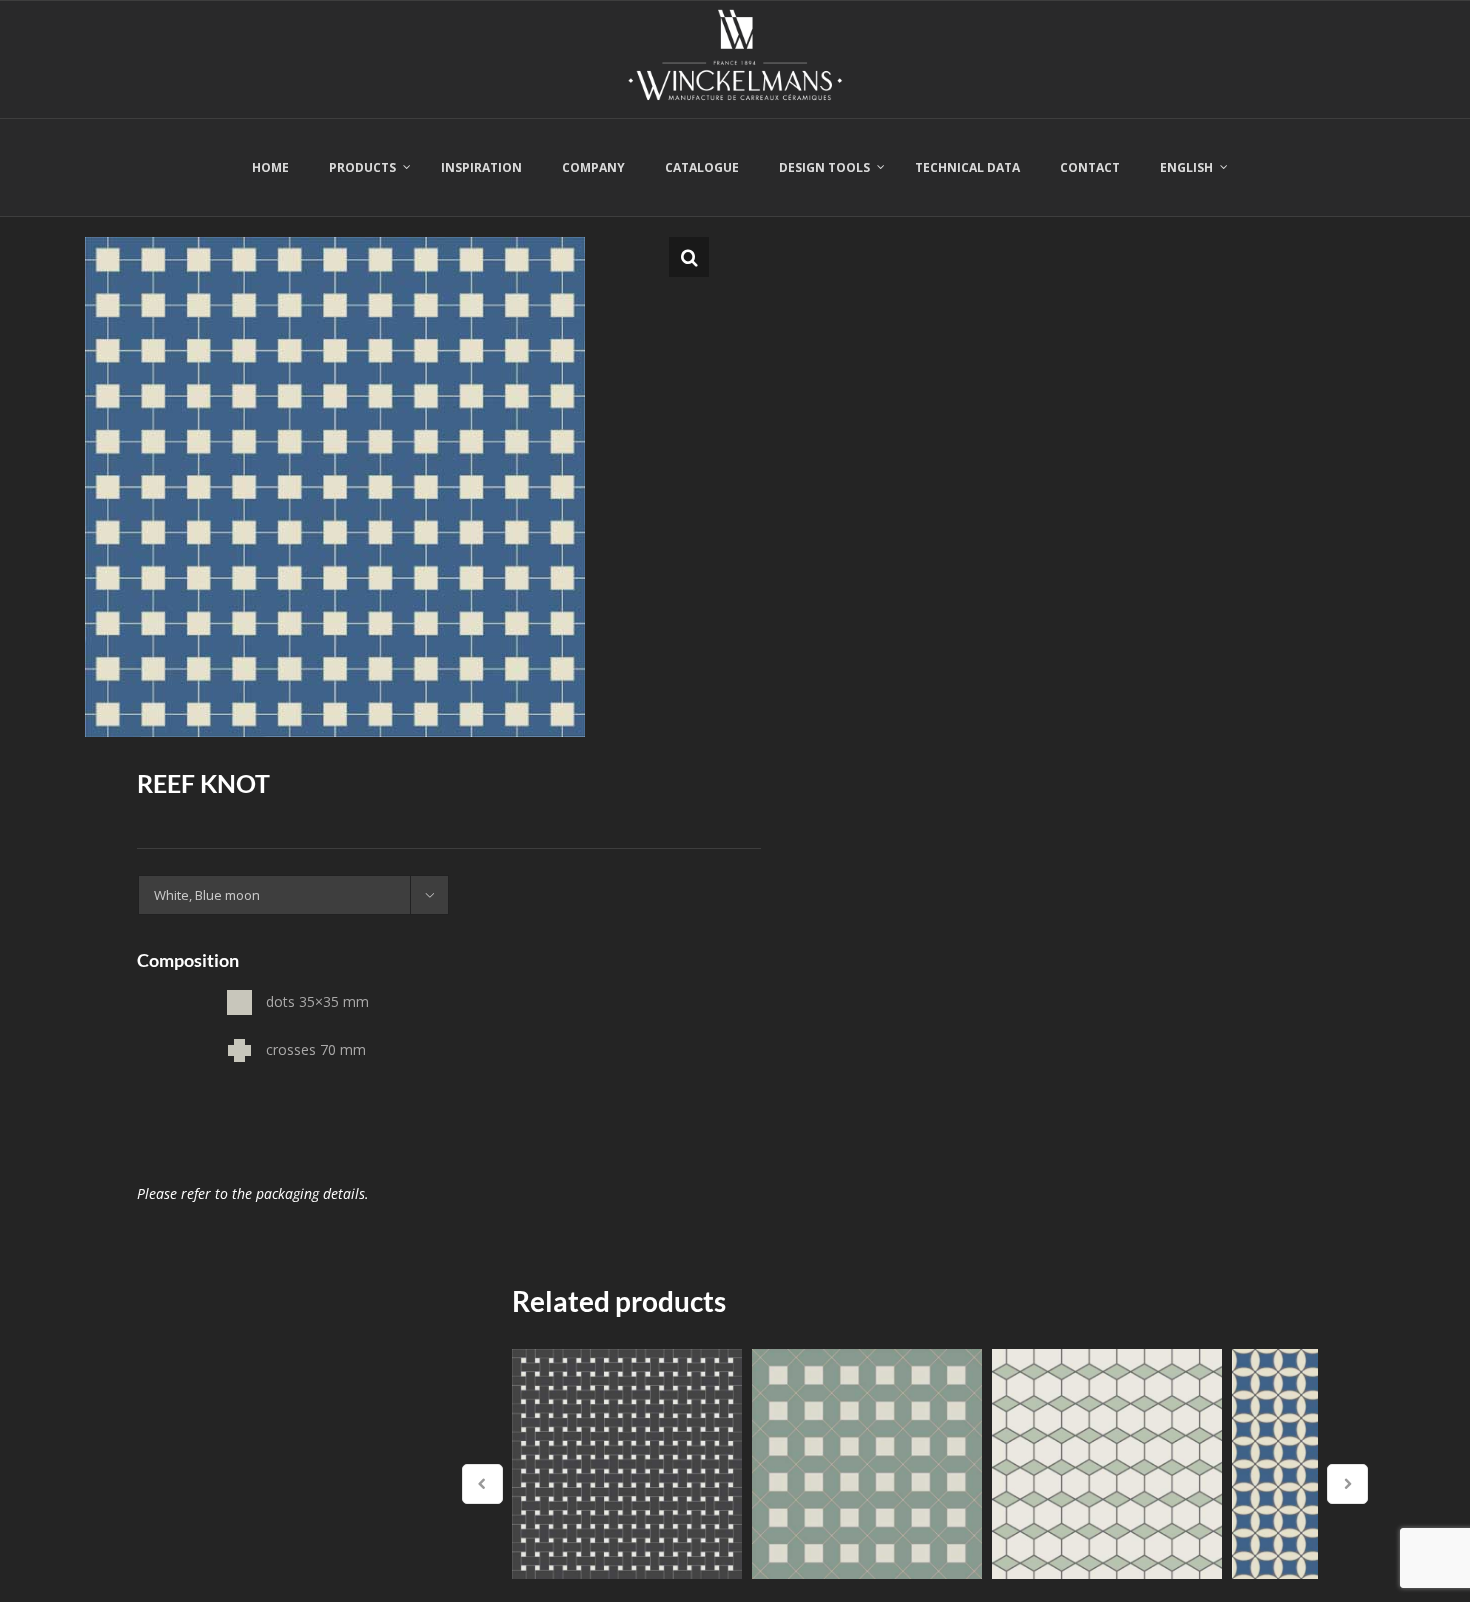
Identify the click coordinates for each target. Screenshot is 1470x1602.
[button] (689, 257)
